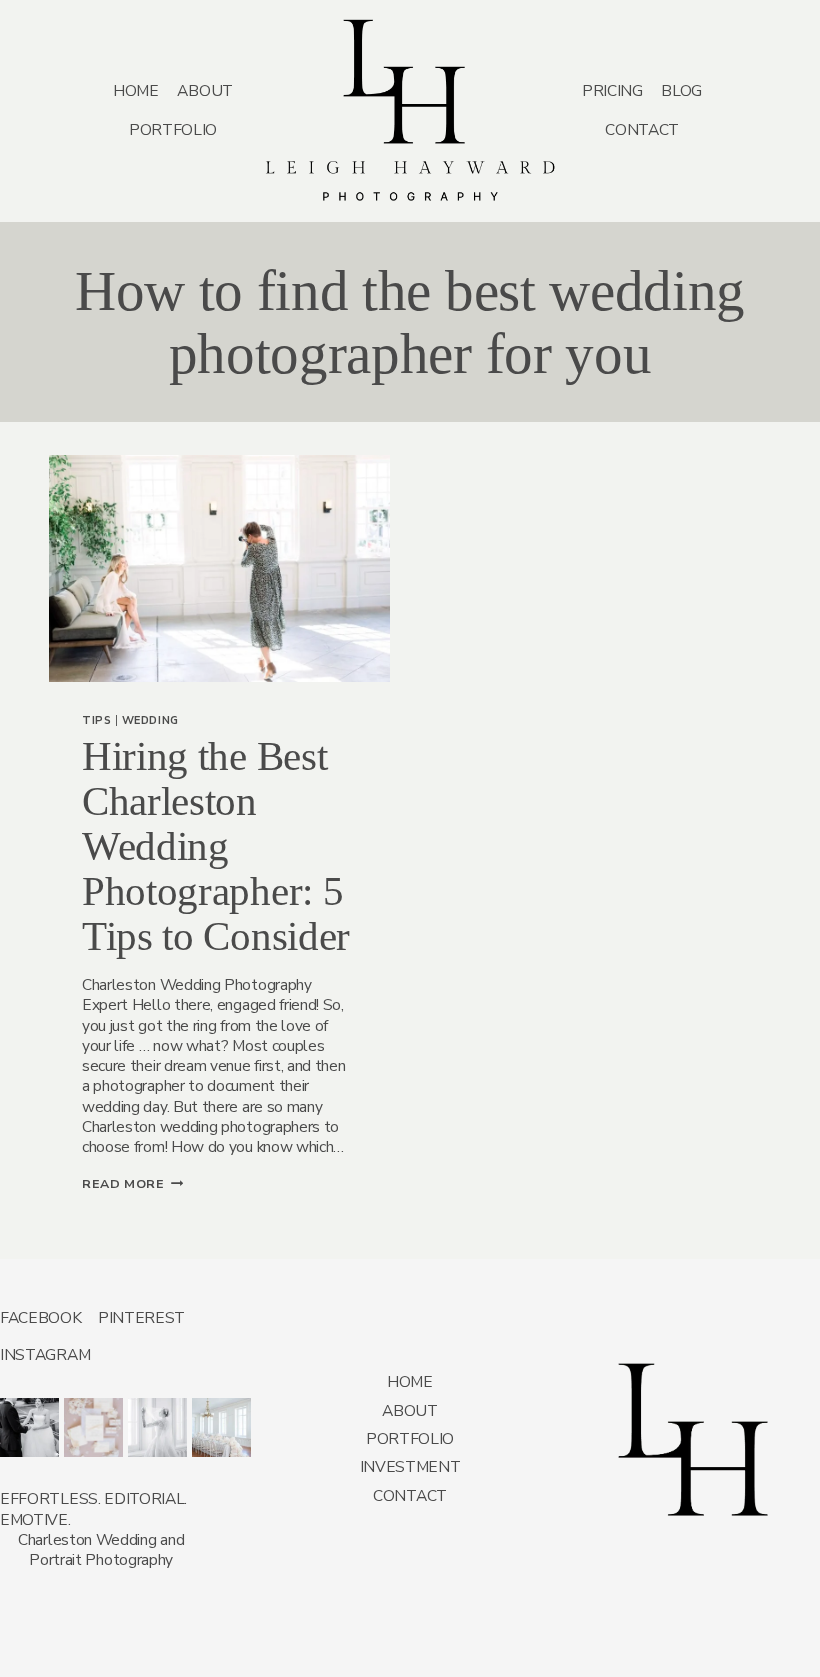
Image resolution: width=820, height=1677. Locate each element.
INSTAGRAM (45, 1354)
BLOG (681, 90)
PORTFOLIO (173, 129)
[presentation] (219, 568)
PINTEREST (141, 1317)
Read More (132, 1183)
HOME (136, 90)
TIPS (96, 720)
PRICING (612, 90)
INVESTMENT (410, 1466)
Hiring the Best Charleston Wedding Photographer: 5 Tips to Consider (216, 846)
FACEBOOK (41, 1317)
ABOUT (204, 90)
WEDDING (150, 720)
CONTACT (642, 129)
